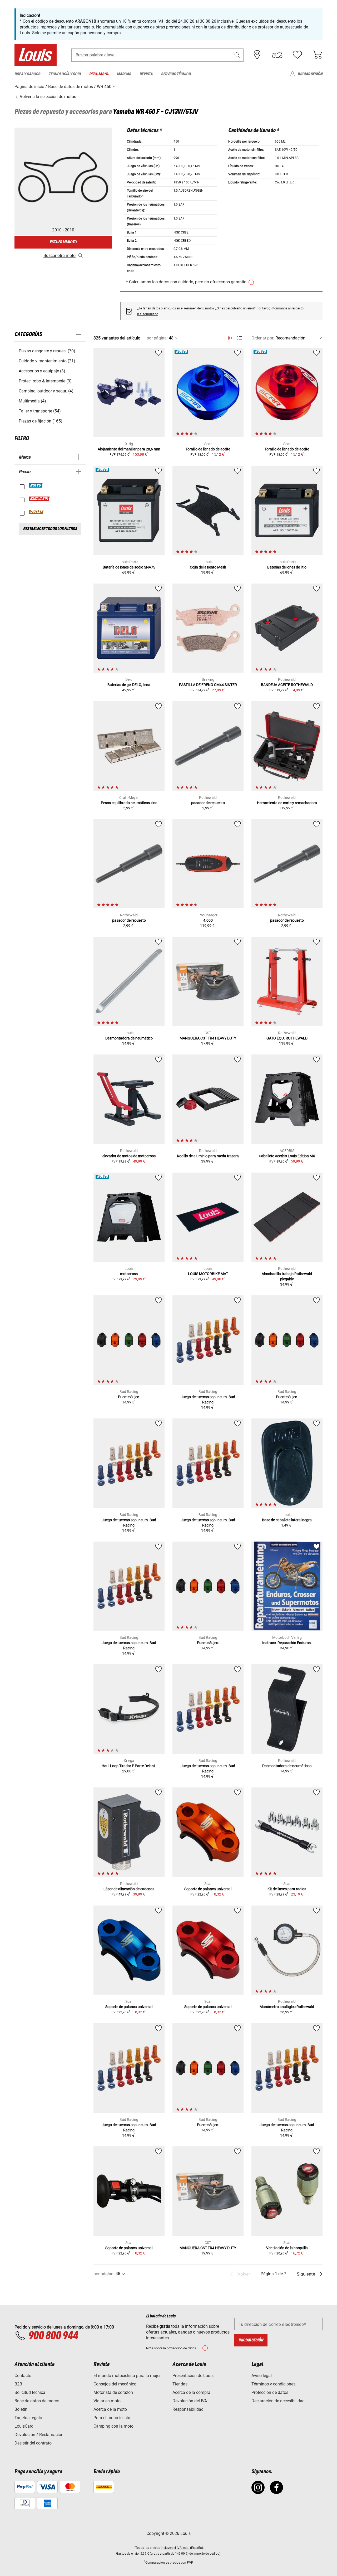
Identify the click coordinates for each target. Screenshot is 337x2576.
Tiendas (180, 2384)
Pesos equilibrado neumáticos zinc (129, 803)
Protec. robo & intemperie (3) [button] (45, 381)
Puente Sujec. (129, 1397)
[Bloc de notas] (297, 55)
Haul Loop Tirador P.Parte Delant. (129, 1766)
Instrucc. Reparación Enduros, (287, 1643)
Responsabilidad (188, 2409)
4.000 (208, 920)
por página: (157, 338)
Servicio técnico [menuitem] (176, 74)
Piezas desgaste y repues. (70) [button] (47, 351)
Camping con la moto (113, 2426)
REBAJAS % (39, 499)
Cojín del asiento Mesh (208, 567)
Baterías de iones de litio (287, 567)
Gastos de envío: (128, 2554)
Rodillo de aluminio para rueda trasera (208, 1156)
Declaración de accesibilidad (278, 2401)
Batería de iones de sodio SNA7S (129, 567)
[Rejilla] (230, 337)
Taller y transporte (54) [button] (40, 411)
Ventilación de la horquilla (287, 2248)
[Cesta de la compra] (317, 55)
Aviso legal (262, 2376)
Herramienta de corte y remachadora (287, 803)
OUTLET (36, 512)
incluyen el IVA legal (175, 2548)
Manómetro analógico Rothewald (287, 2007)
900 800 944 (53, 2336)
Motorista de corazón (113, 2392)
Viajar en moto (107, 2401)
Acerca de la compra (191, 2392)
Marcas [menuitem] (124, 74)
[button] (237, 55)
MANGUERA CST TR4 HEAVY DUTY (208, 1038)
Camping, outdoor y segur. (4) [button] (46, 391)
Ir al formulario (148, 314)
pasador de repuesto (208, 803)
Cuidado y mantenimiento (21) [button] (47, 361)
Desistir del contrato (33, 2443)
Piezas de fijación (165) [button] (41, 421)
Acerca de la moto (110, 2409)
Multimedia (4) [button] (32, 401)
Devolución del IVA (190, 2401)
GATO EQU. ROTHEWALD (287, 1038)
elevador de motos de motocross (129, 1156)
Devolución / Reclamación (39, 2435)
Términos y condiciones (273, 2384)
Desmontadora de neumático (129, 1038)
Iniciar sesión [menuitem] (310, 74)
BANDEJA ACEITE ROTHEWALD (287, 685)
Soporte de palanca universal (208, 1889)
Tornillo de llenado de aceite (208, 449)
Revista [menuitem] (146, 74)
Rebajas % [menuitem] (99, 74)
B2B (18, 2384)
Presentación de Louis (193, 2376)
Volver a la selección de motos (47, 97)
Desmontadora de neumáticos (287, 1766)
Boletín (21, 2409)
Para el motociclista (112, 2418)
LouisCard (24, 2426)
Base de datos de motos (37, 2401)
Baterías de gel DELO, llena (129, 685)
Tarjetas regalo (28, 2418)
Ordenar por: (263, 338)
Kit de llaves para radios (287, 1889)
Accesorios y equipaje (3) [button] (42, 371)
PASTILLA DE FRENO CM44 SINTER (208, 685)
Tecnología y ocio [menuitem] (65, 74)
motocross (129, 1274)
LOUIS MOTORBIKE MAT (208, 1274)
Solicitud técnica (30, 2392)
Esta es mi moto (63, 242)
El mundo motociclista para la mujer (127, 2376)
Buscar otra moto (60, 256)
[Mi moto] (277, 55)
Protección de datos (270, 2392)
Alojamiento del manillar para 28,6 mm (129, 449)
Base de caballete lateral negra (287, 1520)
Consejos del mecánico (115, 2384)
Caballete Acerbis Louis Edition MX (287, 1156)
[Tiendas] (257, 55)
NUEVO (36, 485)
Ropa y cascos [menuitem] (27, 74)
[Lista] (240, 338)
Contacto (23, 2376)
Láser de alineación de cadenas (129, 1889)
